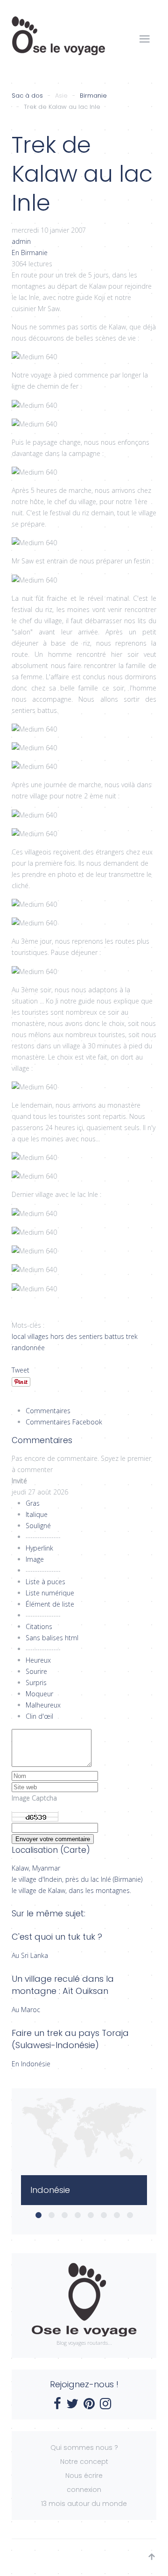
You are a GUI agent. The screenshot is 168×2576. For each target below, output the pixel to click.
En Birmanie (30, 253)
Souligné (38, 1526)
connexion (84, 2490)
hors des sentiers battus (87, 1336)
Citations (39, 1626)
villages (38, 1336)
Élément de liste (50, 1604)
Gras (33, 1503)
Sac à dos (27, 96)
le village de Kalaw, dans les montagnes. (71, 1890)
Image (35, 1559)
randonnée (28, 1348)
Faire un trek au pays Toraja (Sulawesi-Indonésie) (70, 2039)
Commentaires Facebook (64, 1422)
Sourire (36, 1671)
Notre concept (84, 2462)
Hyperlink (39, 1548)
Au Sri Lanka (30, 1955)
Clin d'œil (39, 1716)
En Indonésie (31, 2064)
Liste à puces (45, 1582)
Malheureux (43, 1705)
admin (21, 241)
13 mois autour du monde (84, 2504)
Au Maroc (26, 2010)
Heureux (38, 1660)
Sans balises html (52, 1638)
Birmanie (93, 96)
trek (132, 1336)
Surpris (36, 1683)
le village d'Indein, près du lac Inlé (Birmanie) (77, 1879)
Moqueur (39, 1694)
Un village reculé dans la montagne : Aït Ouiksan (63, 1985)
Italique (37, 1514)
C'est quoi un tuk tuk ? (57, 1937)
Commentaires (48, 1411)
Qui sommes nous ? (84, 2448)
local (19, 1336)
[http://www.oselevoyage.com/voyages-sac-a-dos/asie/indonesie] (84, 2190)
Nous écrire (84, 2476)
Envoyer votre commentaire (53, 1839)
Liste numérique (50, 1593)
